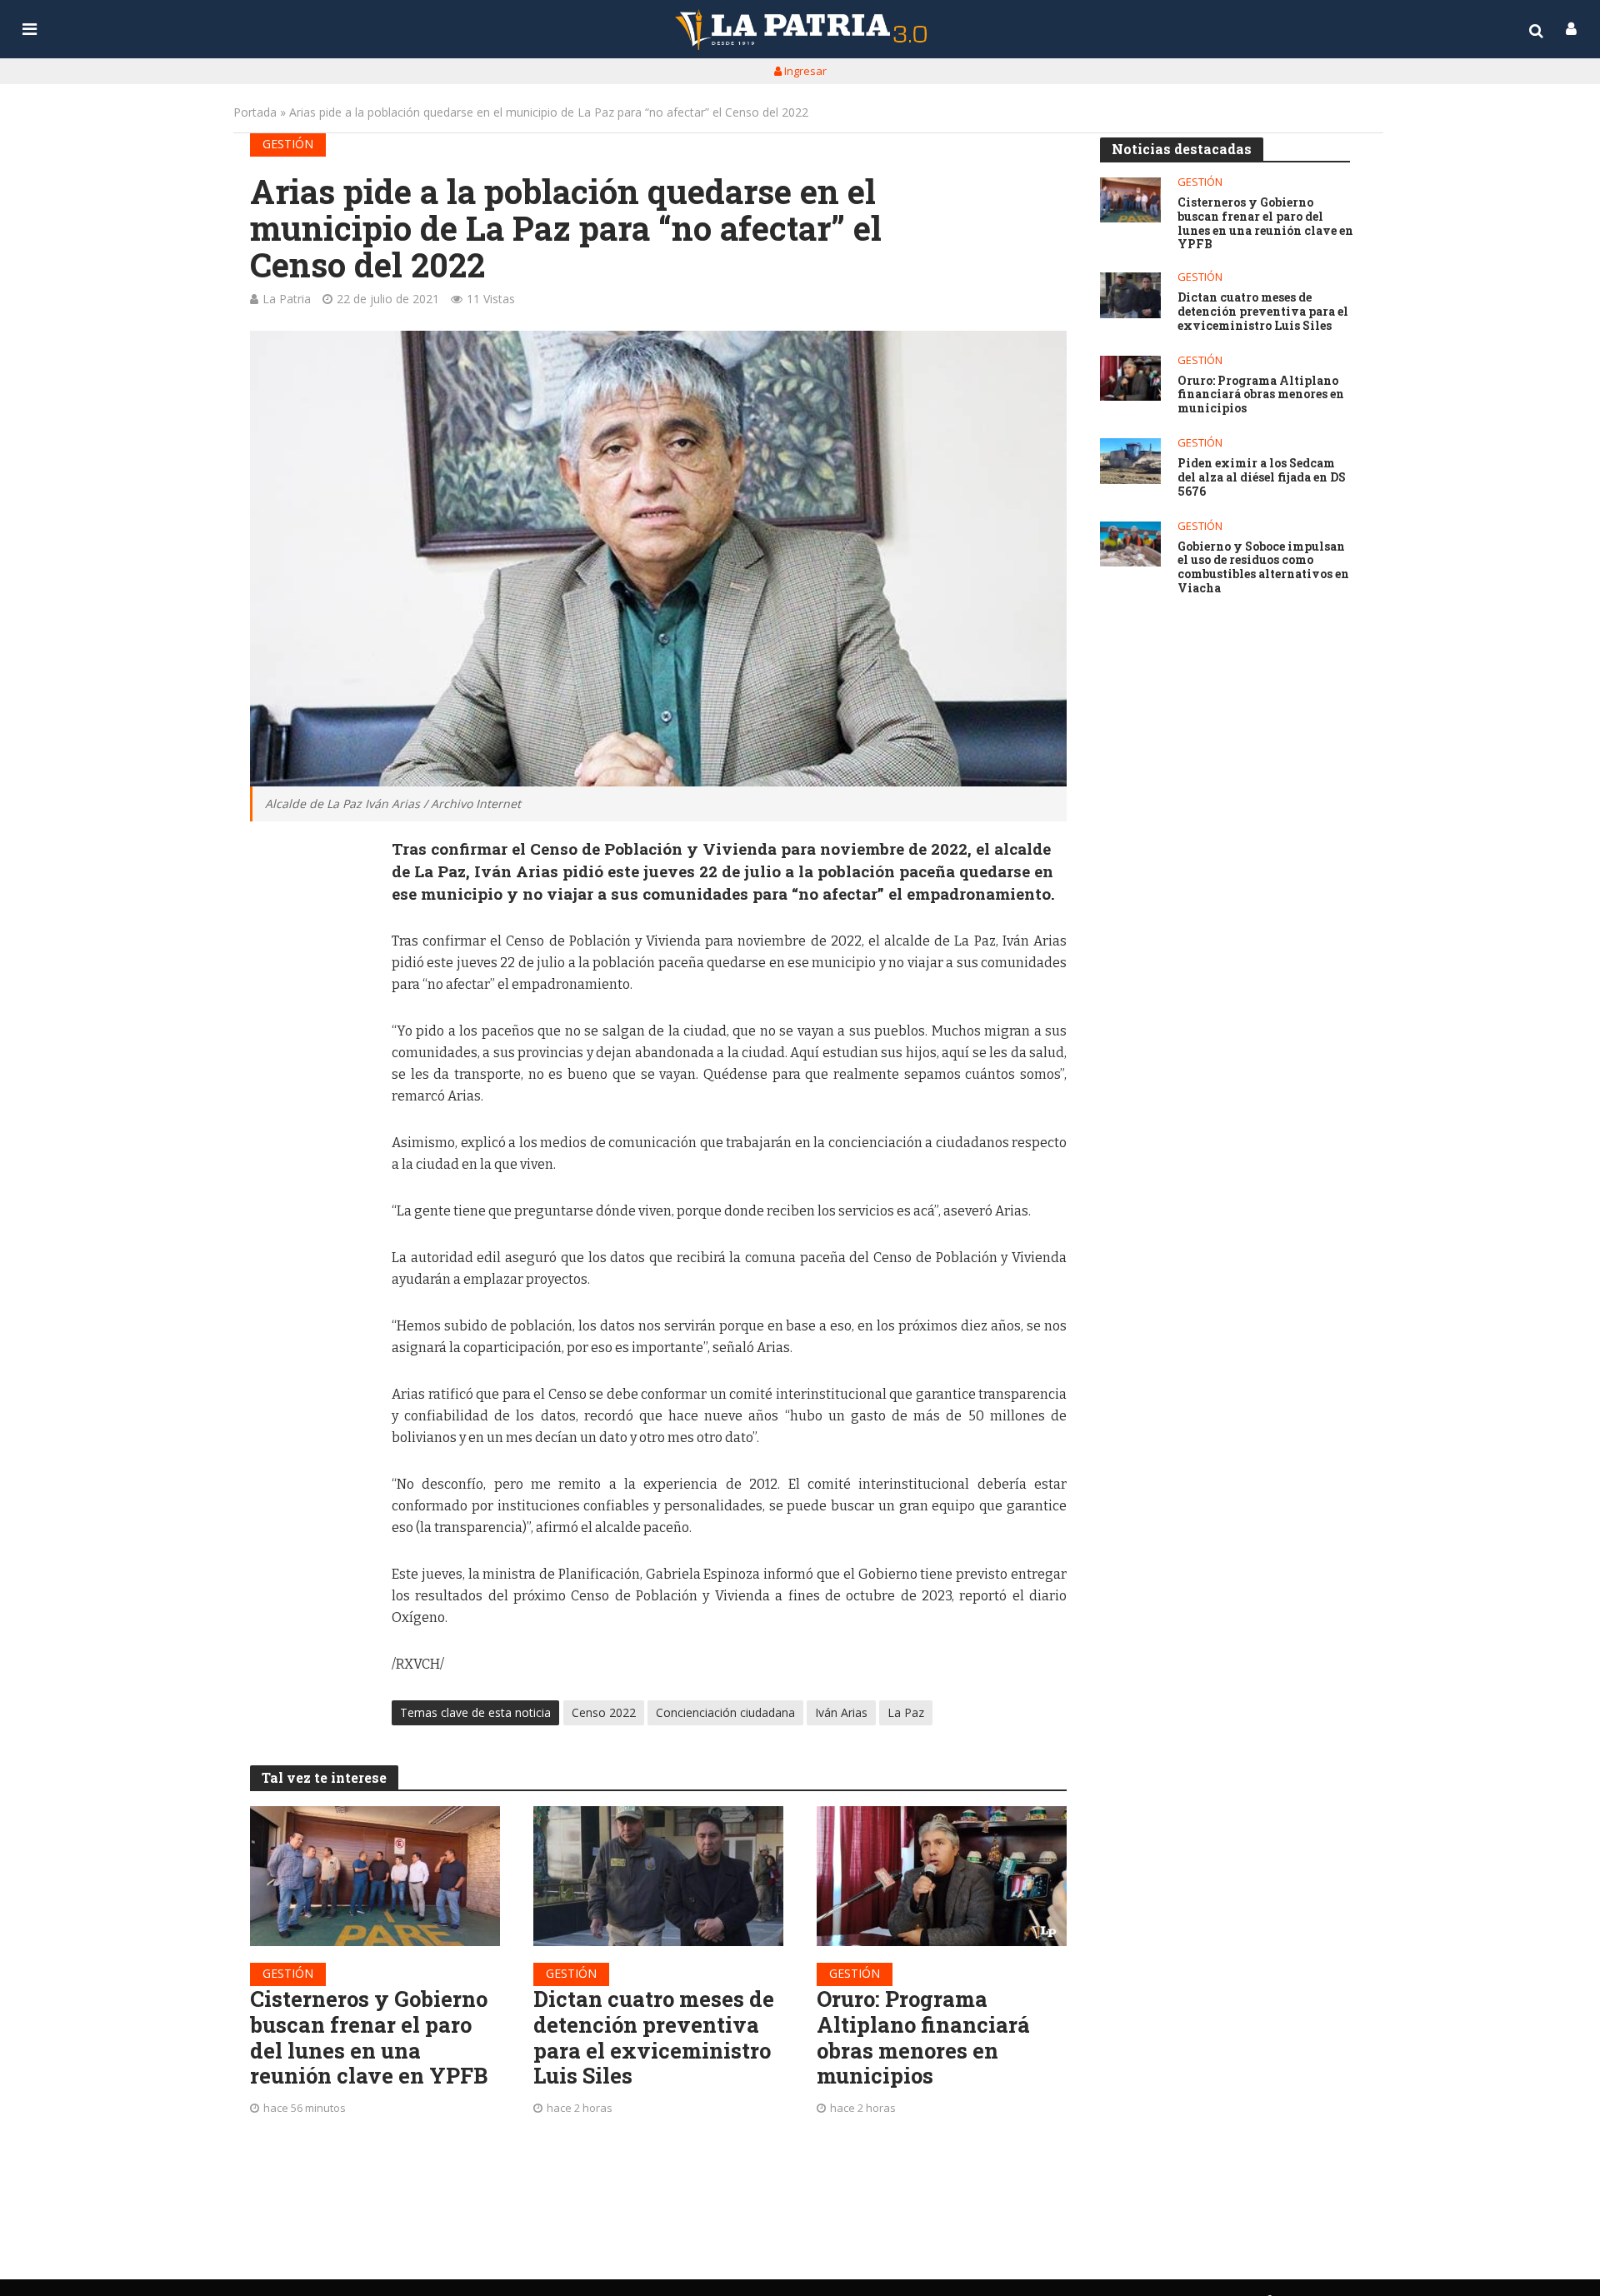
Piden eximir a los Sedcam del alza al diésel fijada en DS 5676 (1262, 477)
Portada (255, 112)
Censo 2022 (604, 1712)
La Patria (287, 299)
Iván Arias (841, 1712)
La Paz (906, 1712)
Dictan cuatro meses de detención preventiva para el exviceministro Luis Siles (654, 2037)
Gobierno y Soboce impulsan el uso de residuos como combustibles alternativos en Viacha (1263, 568)
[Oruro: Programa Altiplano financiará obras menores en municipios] (942, 1876)
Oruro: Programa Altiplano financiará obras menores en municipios (923, 2037)
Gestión (288, 144)
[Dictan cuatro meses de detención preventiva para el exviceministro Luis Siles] (658, 1876)
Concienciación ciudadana (725, 1712)
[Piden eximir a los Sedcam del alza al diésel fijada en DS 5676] (1130, 461)
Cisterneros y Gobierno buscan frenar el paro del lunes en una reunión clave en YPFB (369, 2037)
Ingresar (804, 71)
